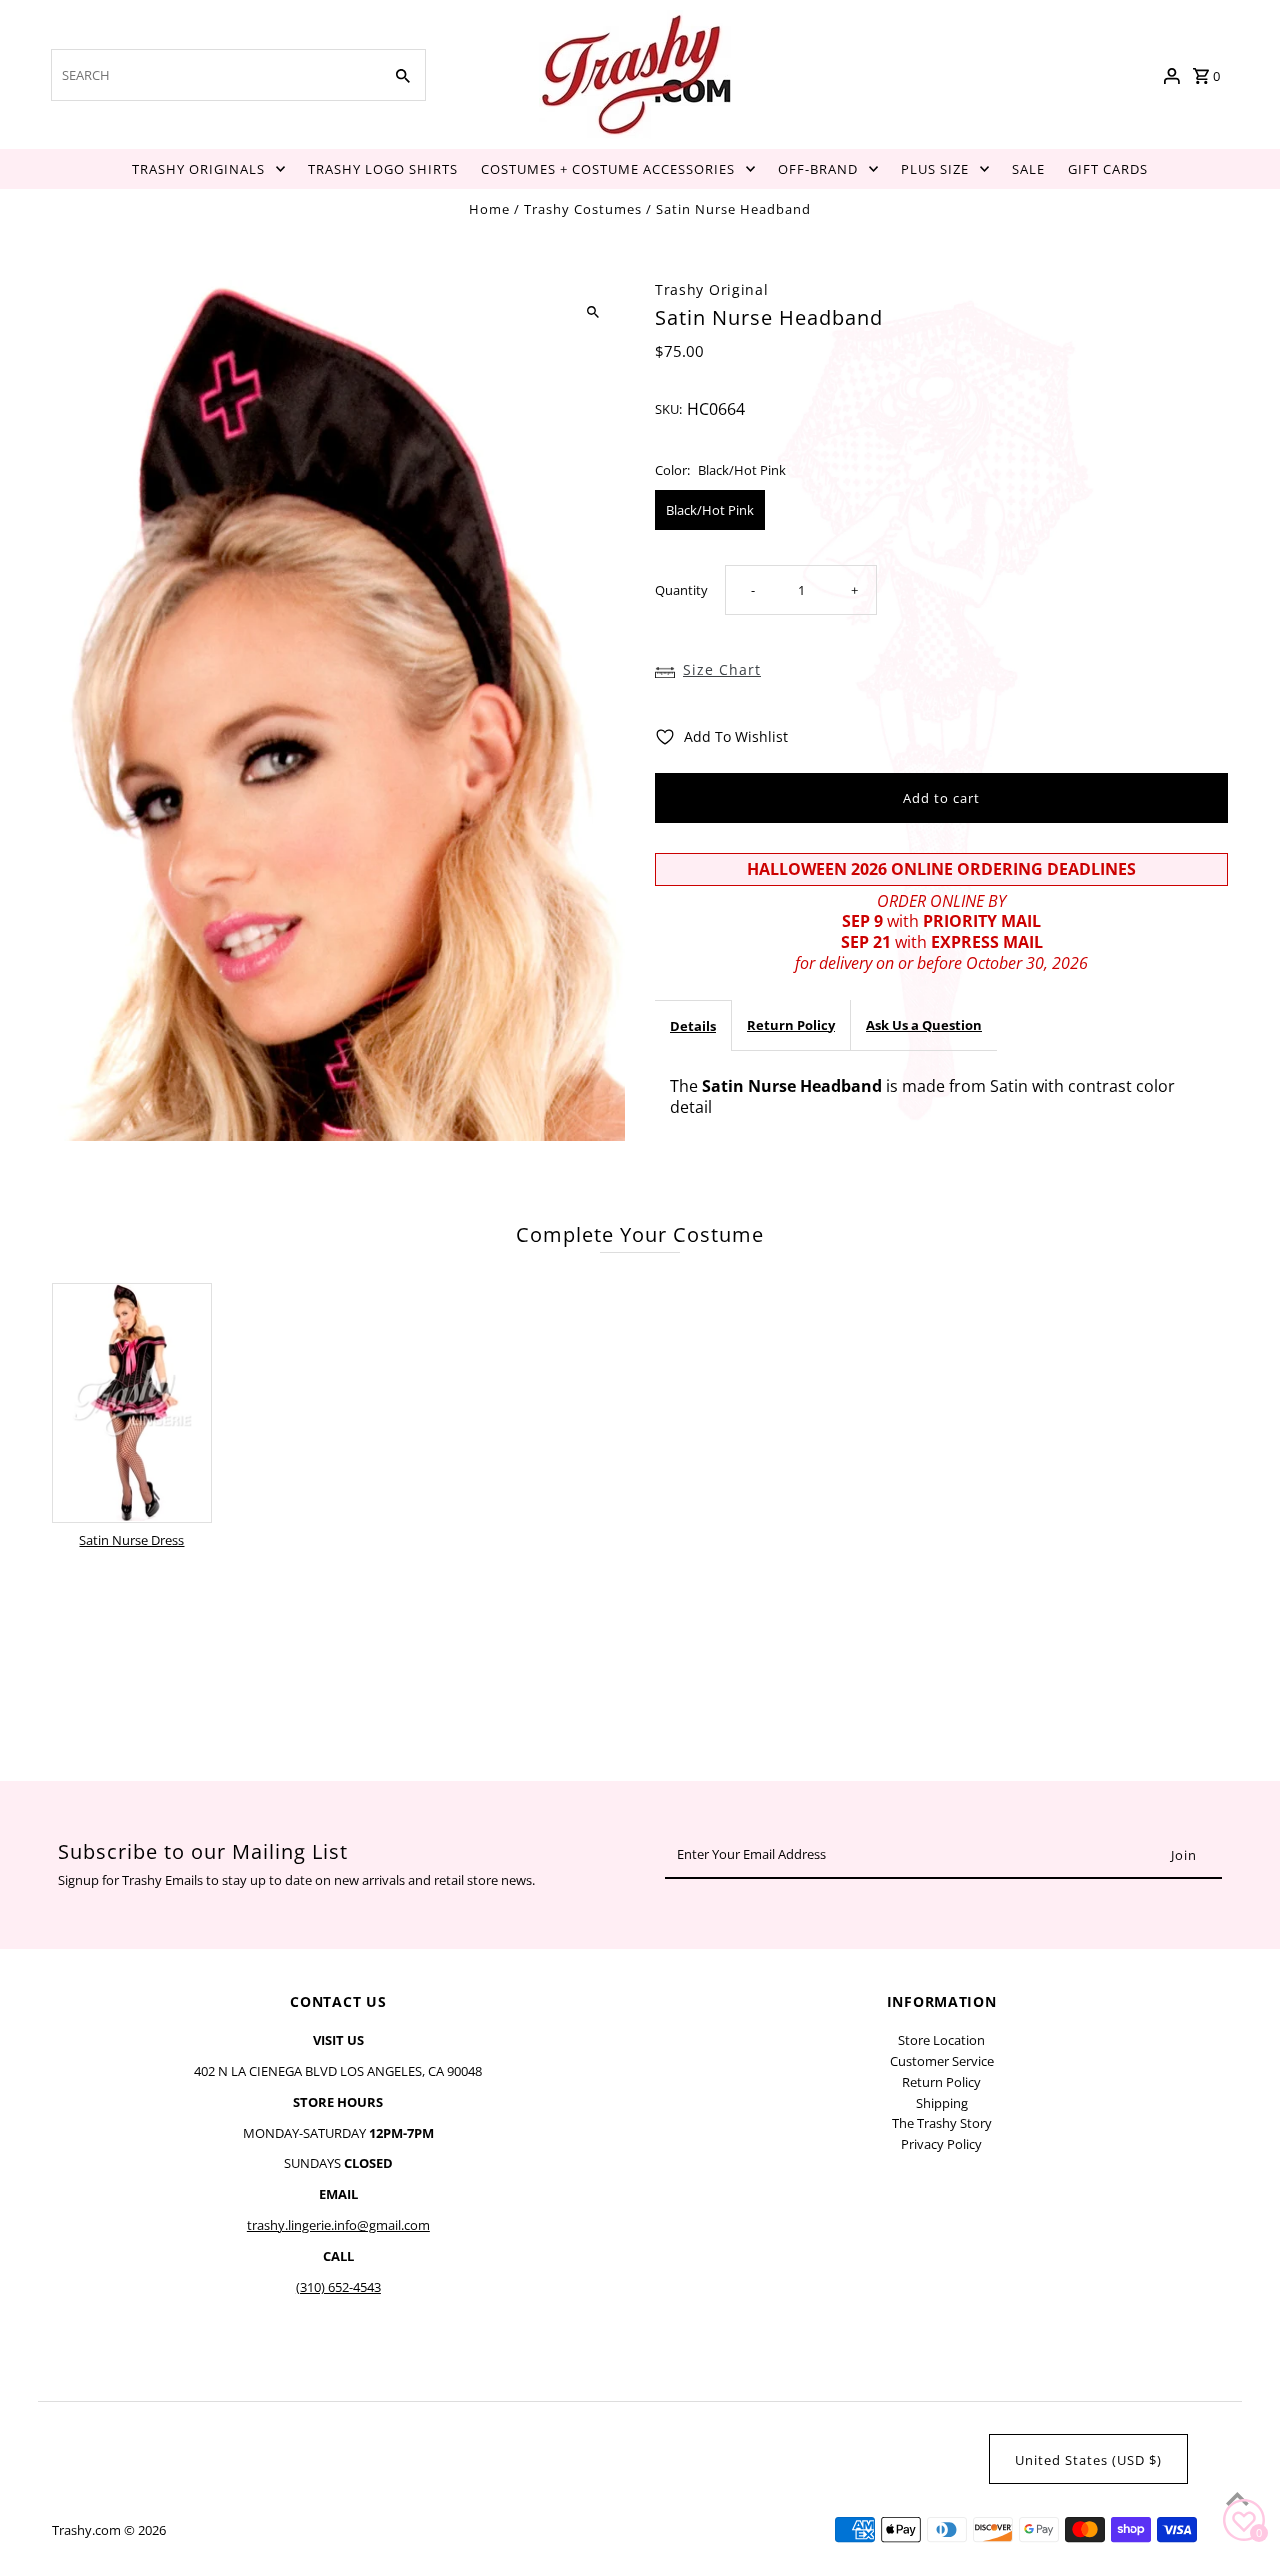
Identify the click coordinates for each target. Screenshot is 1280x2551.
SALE (1028, 169)
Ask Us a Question (924, 1024)
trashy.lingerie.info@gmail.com (338, 2225)
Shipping (942, 2103)
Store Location (941, 2040)
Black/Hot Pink (710, 510)
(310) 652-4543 (338, 2287)
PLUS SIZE (935, 169)
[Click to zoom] (592, 312)
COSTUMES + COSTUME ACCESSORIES (608, 169)
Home (489, 209)
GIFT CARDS (1108, 169)
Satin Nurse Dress (131, 1540)
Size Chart (722, 669)
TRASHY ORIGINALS (198, 169)
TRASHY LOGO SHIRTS (383, 169)
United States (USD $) (1088, 2460)
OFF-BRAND (818, 169)
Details (693, 1025)
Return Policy (791, 1024)
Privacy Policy (941, 2144)
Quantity (681, 590)
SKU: (668, 409)
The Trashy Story (942, 2123)
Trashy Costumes (583, 209)
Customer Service (942, 2061)
